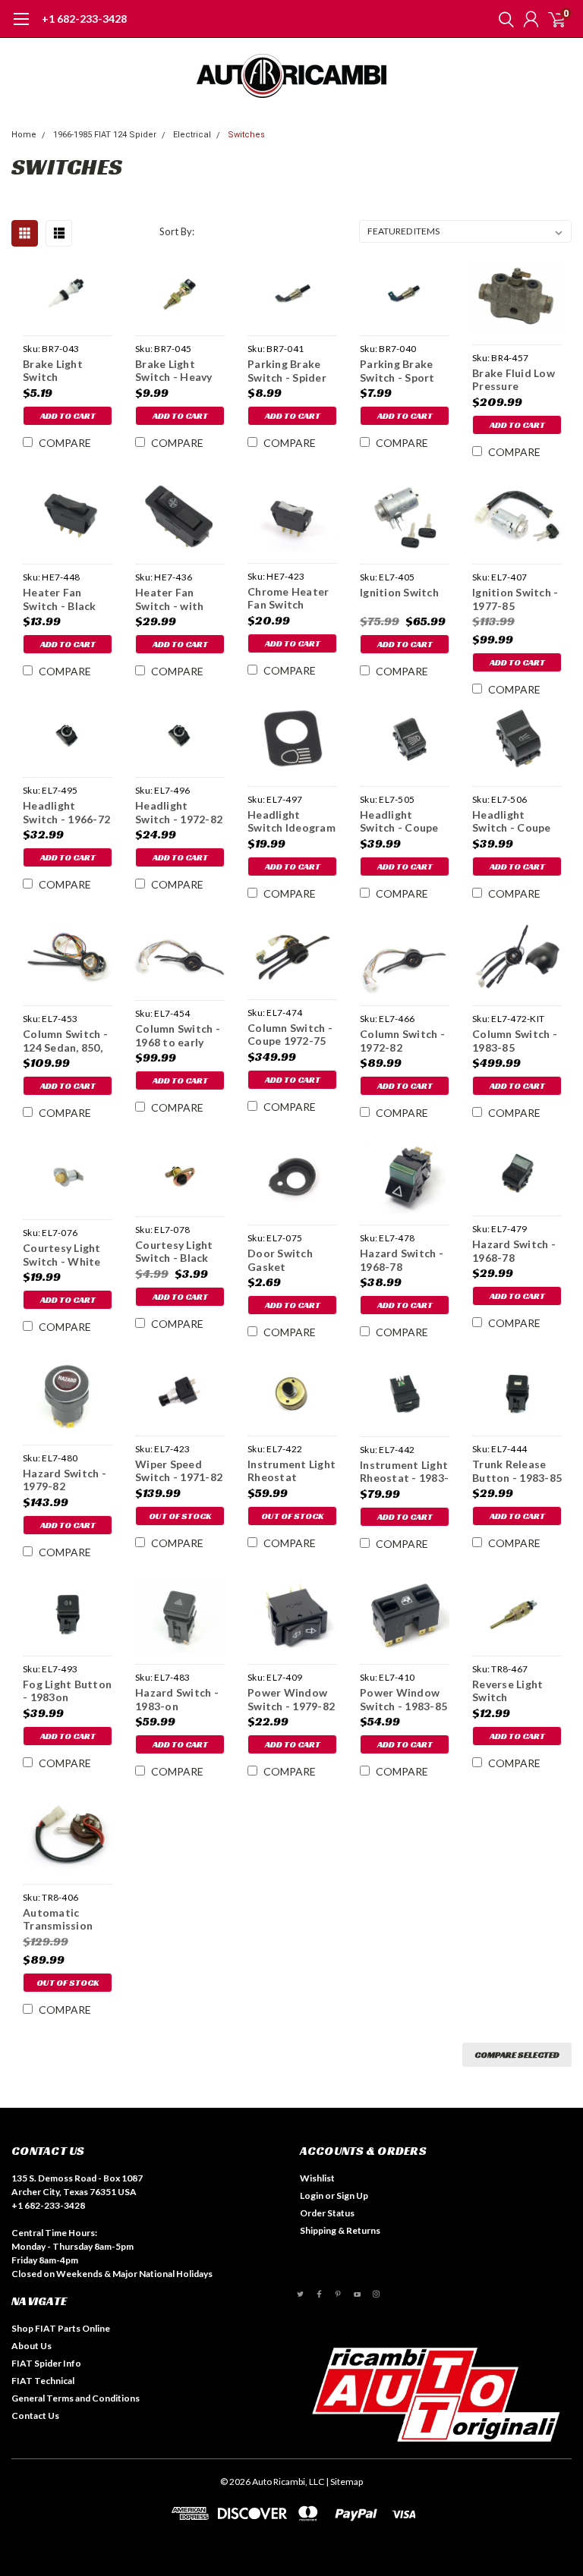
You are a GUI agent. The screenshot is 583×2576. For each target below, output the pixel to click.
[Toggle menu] (21, 27)
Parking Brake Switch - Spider (287, 371)
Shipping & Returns (340, 2230)
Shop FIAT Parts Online (61, 2328)
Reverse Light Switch (507, 1691)
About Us (32, 2346)
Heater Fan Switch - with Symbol (169, 599)
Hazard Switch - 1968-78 (402, 1260)
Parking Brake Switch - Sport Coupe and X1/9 (401, 371)
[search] (503, 19)
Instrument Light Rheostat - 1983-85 (404, 1472)
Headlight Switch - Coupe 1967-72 (399, 821)
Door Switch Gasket (280, 1260)
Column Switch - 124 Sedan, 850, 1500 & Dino (65, 1041)
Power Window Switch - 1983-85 (403, 1699)
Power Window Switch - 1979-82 (291, 1699)
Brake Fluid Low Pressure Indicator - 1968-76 (516, 380)
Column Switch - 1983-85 (515, 1041)
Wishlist (317, 2178)
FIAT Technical (43, 2381)
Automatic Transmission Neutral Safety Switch (61, 1919)
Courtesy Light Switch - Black (174, 1252)
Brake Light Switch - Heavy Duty (174, 371)
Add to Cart (68, 415)
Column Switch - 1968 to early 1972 (178, 1035)
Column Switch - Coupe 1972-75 (290, 1035)
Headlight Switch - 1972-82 (179, 812)
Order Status (327, 2213)
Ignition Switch (399, 592)
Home (24, 135)
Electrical (192, 135)
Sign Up (352, 2195)
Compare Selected (517, 2054)
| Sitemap (344, 2482)
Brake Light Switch (53, 371)
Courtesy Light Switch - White (62, 1255)
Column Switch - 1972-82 (402, 1041)
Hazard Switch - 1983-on (177, 1699)
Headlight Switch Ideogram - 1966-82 (291, 821)
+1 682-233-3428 (84, 19)
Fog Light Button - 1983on (67, 1691)
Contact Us (35, 2416)
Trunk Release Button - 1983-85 (517, 1471)
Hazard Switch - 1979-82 (65, 1480)
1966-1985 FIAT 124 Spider (105, 135)
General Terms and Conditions (76, 2398)
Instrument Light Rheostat (291, 1471)
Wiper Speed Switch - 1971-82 (179, 1471)
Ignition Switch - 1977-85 (515, 599)
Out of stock (180, 1516)
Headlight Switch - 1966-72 (66, 812)
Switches (246, 135)
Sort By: (177, 231)
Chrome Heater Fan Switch (288, 598)
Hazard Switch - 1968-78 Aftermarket (514, 1251)
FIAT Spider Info (46, 2363)
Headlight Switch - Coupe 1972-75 (512, 821)
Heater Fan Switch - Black (60, 599)
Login (312, 2195)
